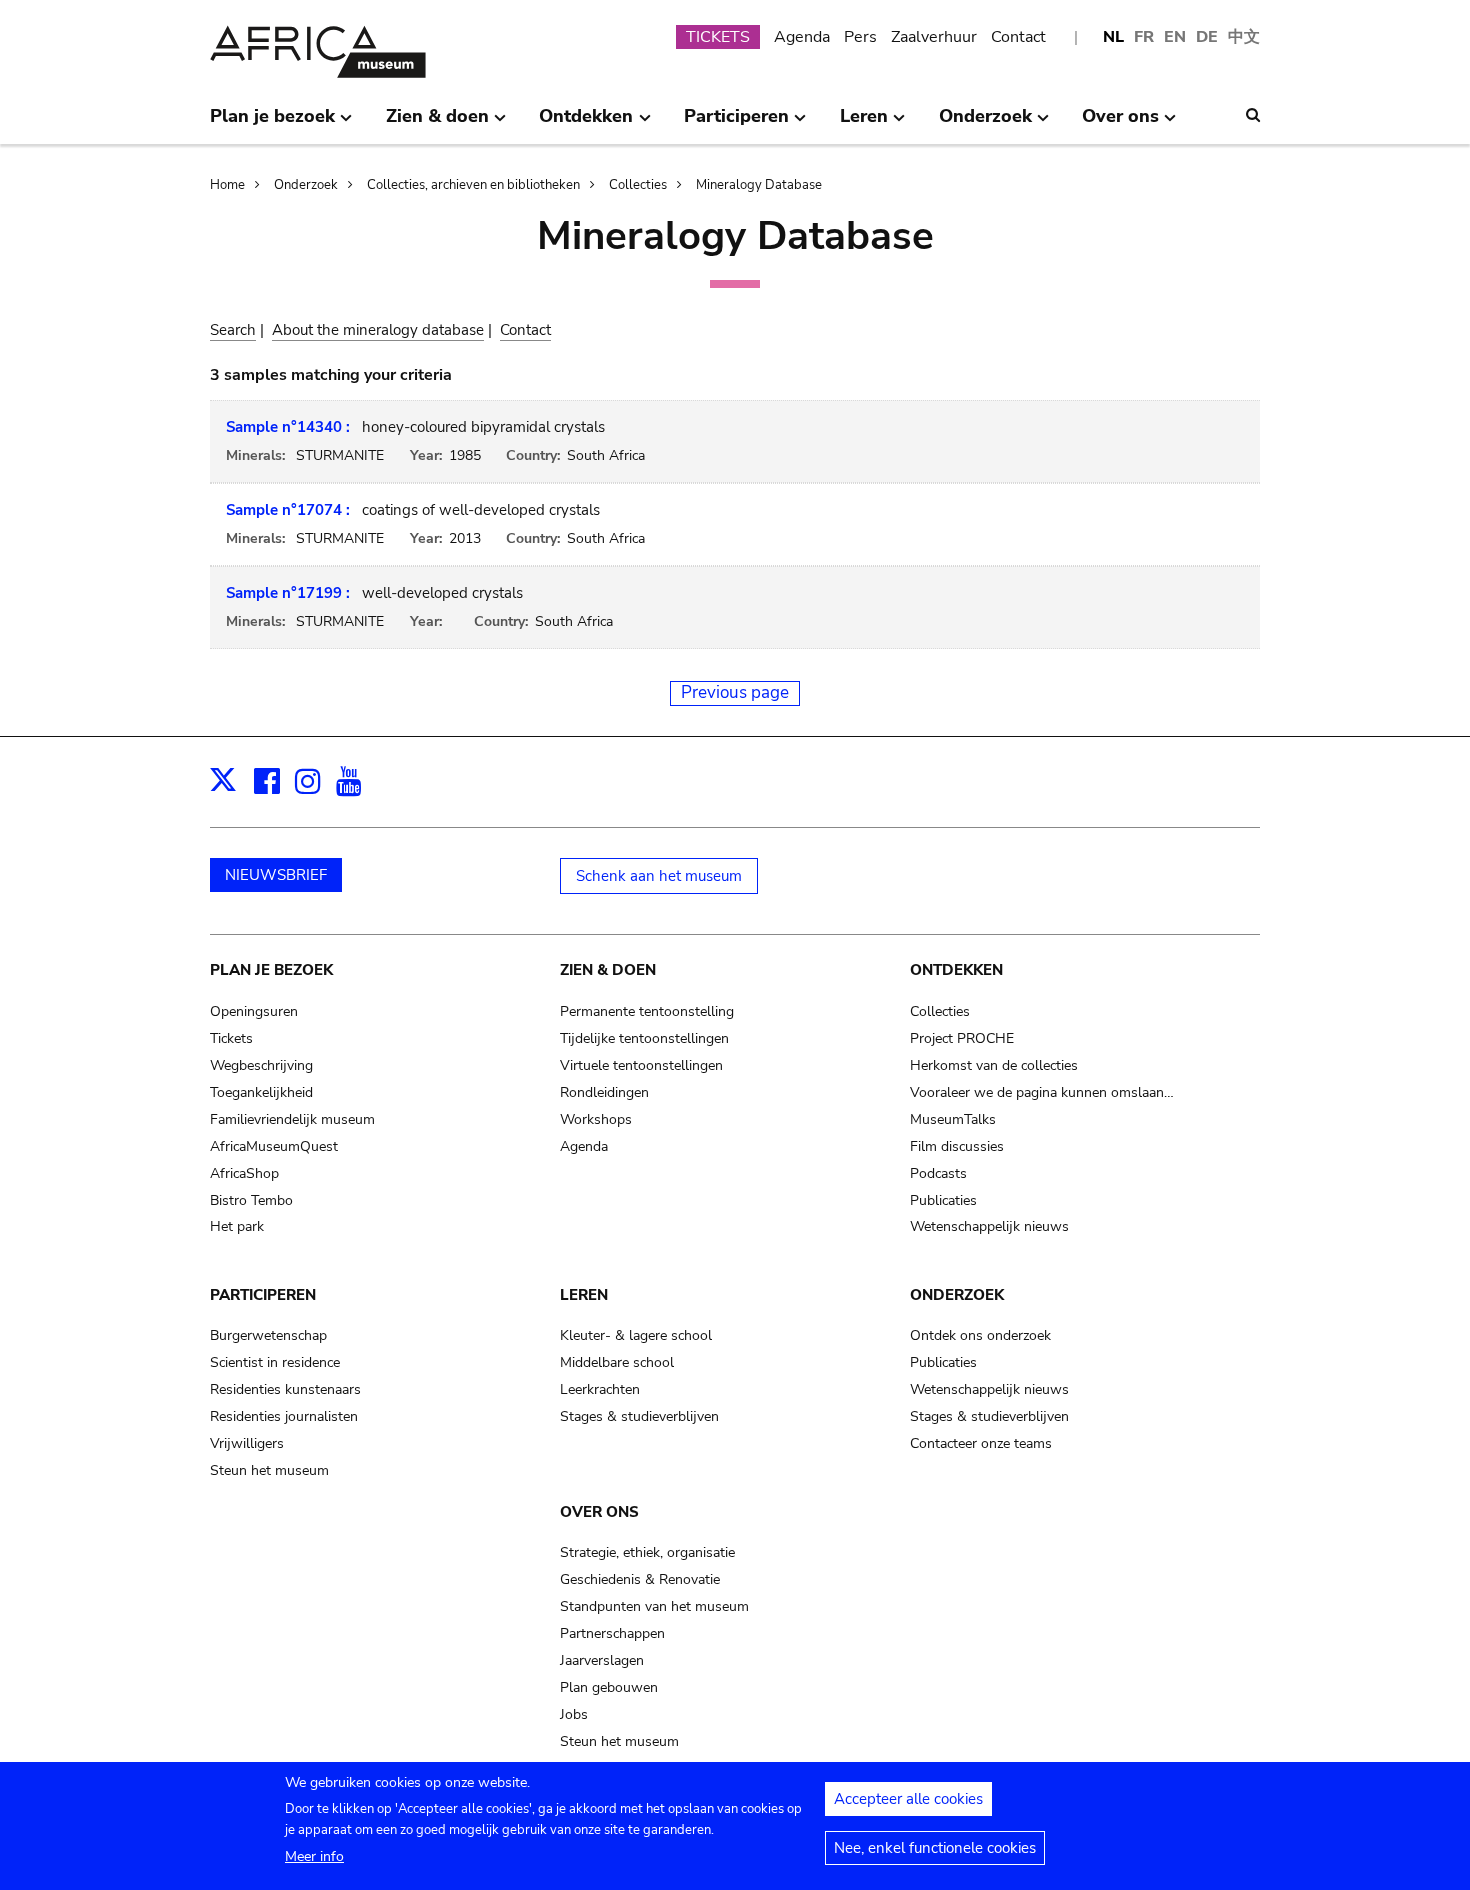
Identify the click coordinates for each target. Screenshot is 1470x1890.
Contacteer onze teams (981, 1443)
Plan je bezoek (271, 970)
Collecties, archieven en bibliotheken (473, 185)
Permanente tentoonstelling (647, 1011)
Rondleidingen (604, 1092)
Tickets (231, 1038)
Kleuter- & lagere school (636, 1335)
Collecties (638, 185)
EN (1175, 37)
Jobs (574, 1714)
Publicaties (943, 1200)
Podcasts (938, 1173)
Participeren (263, 1295)
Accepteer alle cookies (908, 1799)
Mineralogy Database (759, 185)
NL (1113, 37)
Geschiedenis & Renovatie (640, 1579)
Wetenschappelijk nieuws (989, 1226)
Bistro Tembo (251, 1200)
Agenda (802, 37)
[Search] (1253, 115)
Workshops (596, 1119)
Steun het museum (269, 1470)
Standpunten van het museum (654, 1606)
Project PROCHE (962, 1038)
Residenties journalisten (284, 1416)
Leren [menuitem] (864, 124)
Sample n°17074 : (288, 510)
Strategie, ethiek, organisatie (647, 1552)
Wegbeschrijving (261, 1065)
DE (1207, 37)
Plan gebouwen (609, 1687)
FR (1144, 37)
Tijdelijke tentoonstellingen (644, 1038)
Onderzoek (306, 185)
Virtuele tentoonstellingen (641, 1065)
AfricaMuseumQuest (274, 1146)
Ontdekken (956, 970)
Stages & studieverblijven (639, 1416)
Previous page (735, 692)
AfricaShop (244, 1173)
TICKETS (718, 37)
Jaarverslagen (602, 1660)
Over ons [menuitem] (1120, 124)
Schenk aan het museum (659, 876)
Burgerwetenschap (268, 1335)
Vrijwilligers (247, 1443)
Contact (1018, 37)
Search (233, 330)
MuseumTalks (953, 1119)
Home (227, 185)
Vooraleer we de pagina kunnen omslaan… (1042, 1092)
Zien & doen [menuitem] (437, 124)
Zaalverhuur (934, 37)
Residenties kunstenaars (285, 1389)
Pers (860, 37)
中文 (1244, 37)
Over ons (599, 1512)
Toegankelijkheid (261, 1092)
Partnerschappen (612, 1633)
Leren (584, 1295)
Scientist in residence (275, 1362)
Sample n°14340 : (288, 427)
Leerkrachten (600, 1389)
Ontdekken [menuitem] (586, 124)
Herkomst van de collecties (994, 1065)
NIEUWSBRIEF (276, 875)
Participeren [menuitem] (736, 124)
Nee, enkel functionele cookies (935, 1848)
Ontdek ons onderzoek (980, 1335)
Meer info (314, 1856)
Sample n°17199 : (288, 593)
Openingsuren (254, 1011)
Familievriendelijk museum (292, 1119)
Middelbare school (617, 1362)
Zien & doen (608, 970)
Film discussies (957, 1146)
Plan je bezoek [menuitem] (272, 124)
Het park (237, 1226)
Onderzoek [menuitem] (985, 124)
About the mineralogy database (378, 330)
